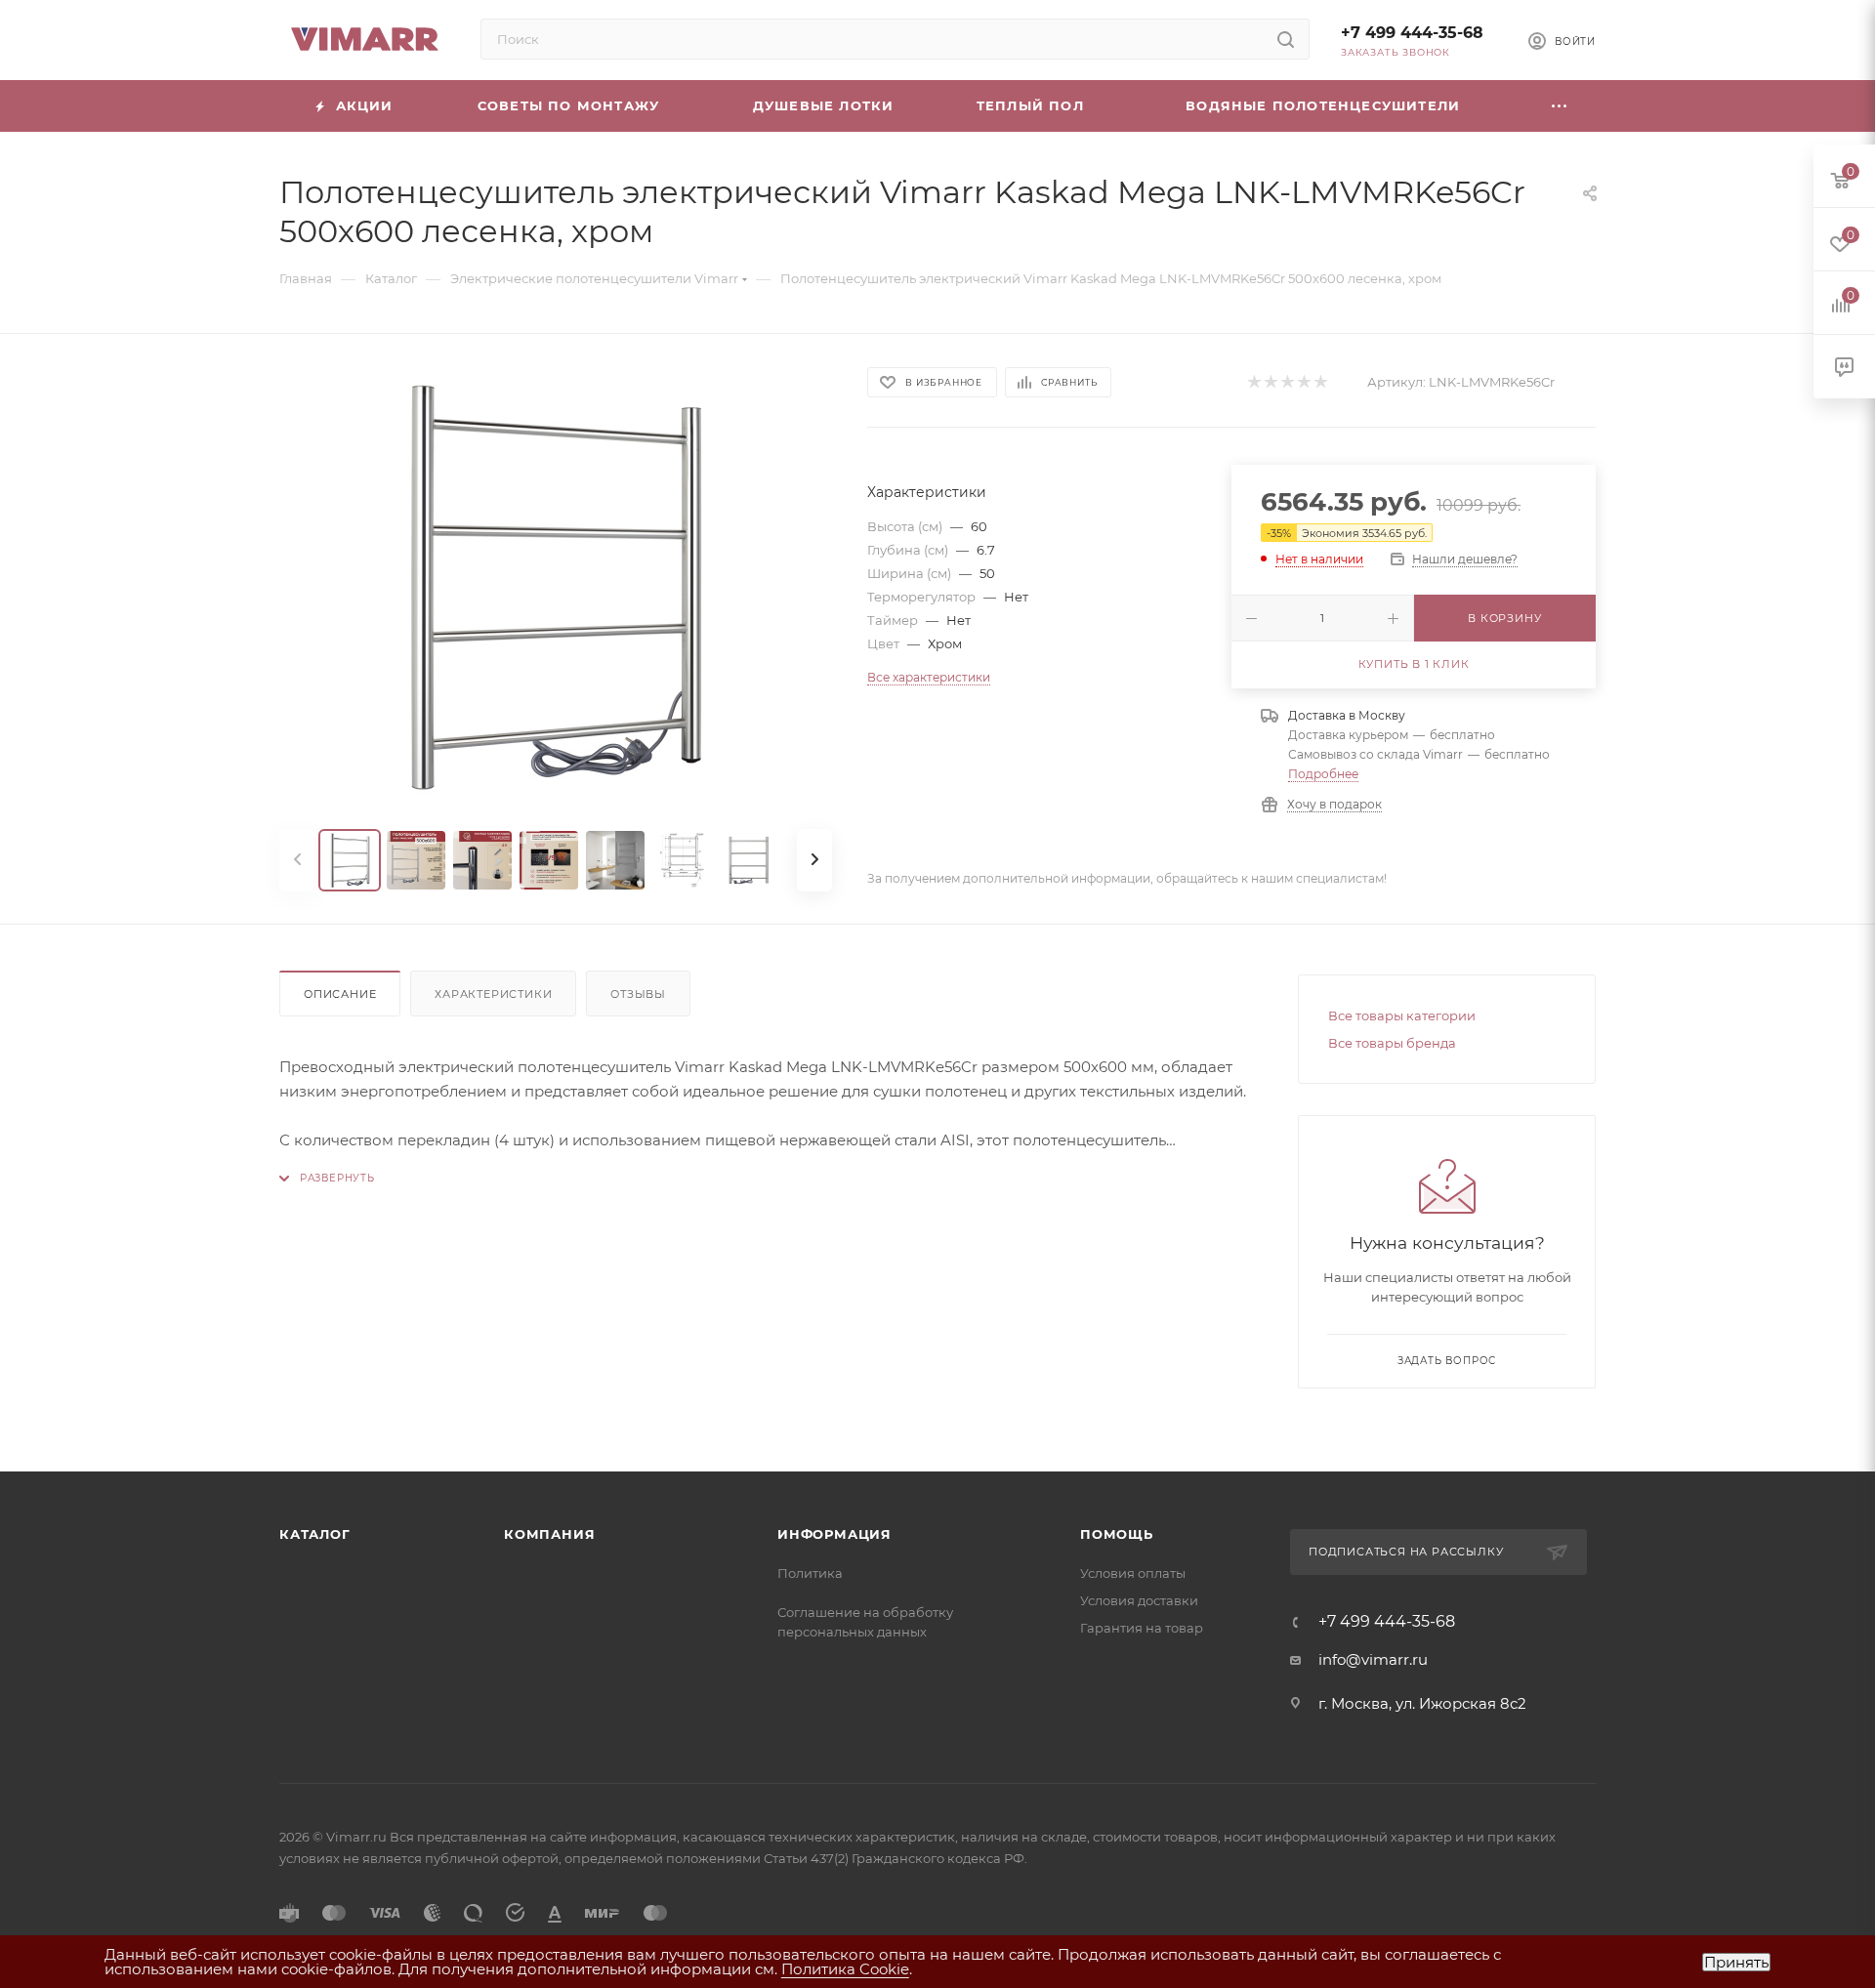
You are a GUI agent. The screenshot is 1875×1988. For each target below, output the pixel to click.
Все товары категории (1402, 1015)
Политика (810, 1573)
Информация (834, 1534)
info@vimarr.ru (1373, 1659)
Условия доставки (1139, 1600)
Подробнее (1323, 774)
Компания (549, 1534)
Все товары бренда (1392, 1043)
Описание (340, 994)
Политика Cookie (845, 1969)
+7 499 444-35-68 (1412, 33)
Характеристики (493, 994)
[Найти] (1286, 39)
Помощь (1117, 1534)
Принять (1736, 1962)
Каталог (315, 1534)
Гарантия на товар (1142, 1628)
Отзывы (638, 994)
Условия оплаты (1133, 1573)
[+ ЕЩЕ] (1560, 106)
